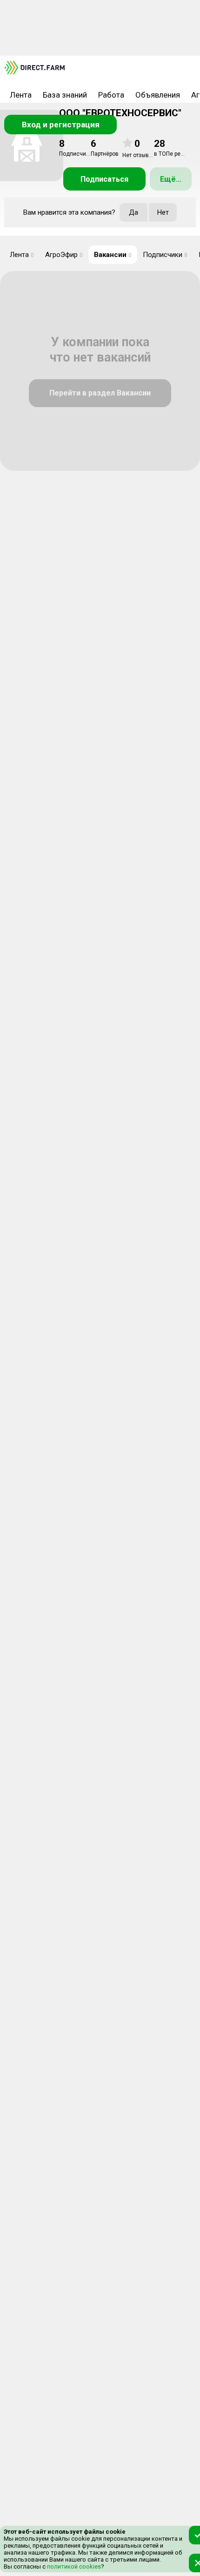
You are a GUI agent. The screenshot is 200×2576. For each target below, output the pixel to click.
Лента (21, 95)
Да (133, 212)
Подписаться (104, 179)
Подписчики (165, 255)
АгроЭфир (64, 255)
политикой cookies (73, 2566)
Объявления (158, 95)
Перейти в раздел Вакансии (100, 393)
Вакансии (113, 255)
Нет (163, 212)
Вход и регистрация (61, 125)
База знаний (65, 95)
